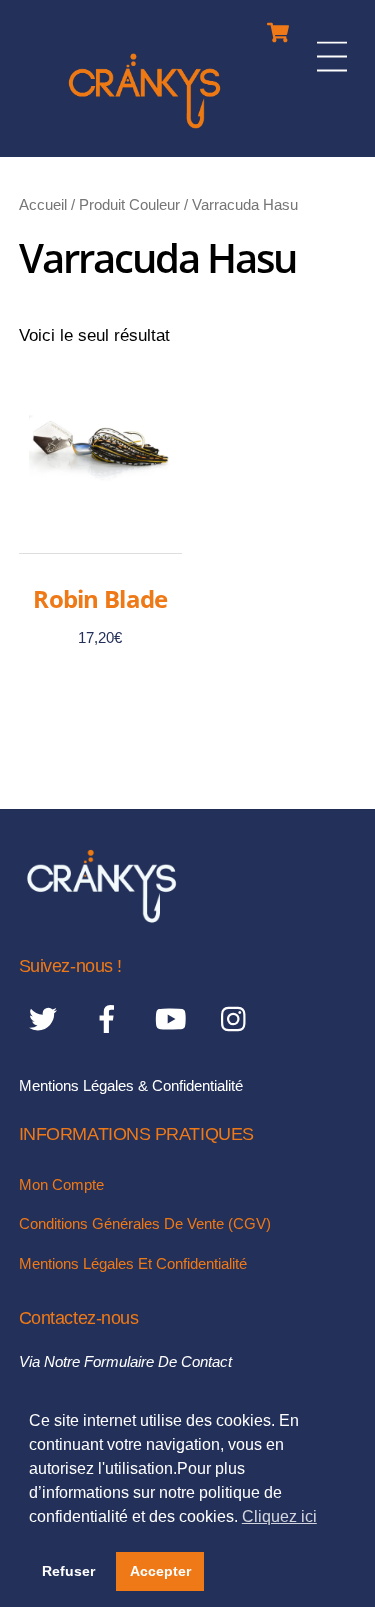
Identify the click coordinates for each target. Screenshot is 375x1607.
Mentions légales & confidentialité (131, 1085)
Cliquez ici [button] (279, 1516)
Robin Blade (100, 598)
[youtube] (174, 1019)
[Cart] (278, 27)
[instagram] (238, 1019)
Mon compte (61, 1184)
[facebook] (110, 1019)
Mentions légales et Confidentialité (133, 1263)
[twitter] (46, 1019)
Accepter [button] (160, 1571)
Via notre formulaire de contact (125, 1361)
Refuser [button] (68, 1571)
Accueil (43, 204)
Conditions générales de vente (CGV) (145, 1223)
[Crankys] (144, 131)
